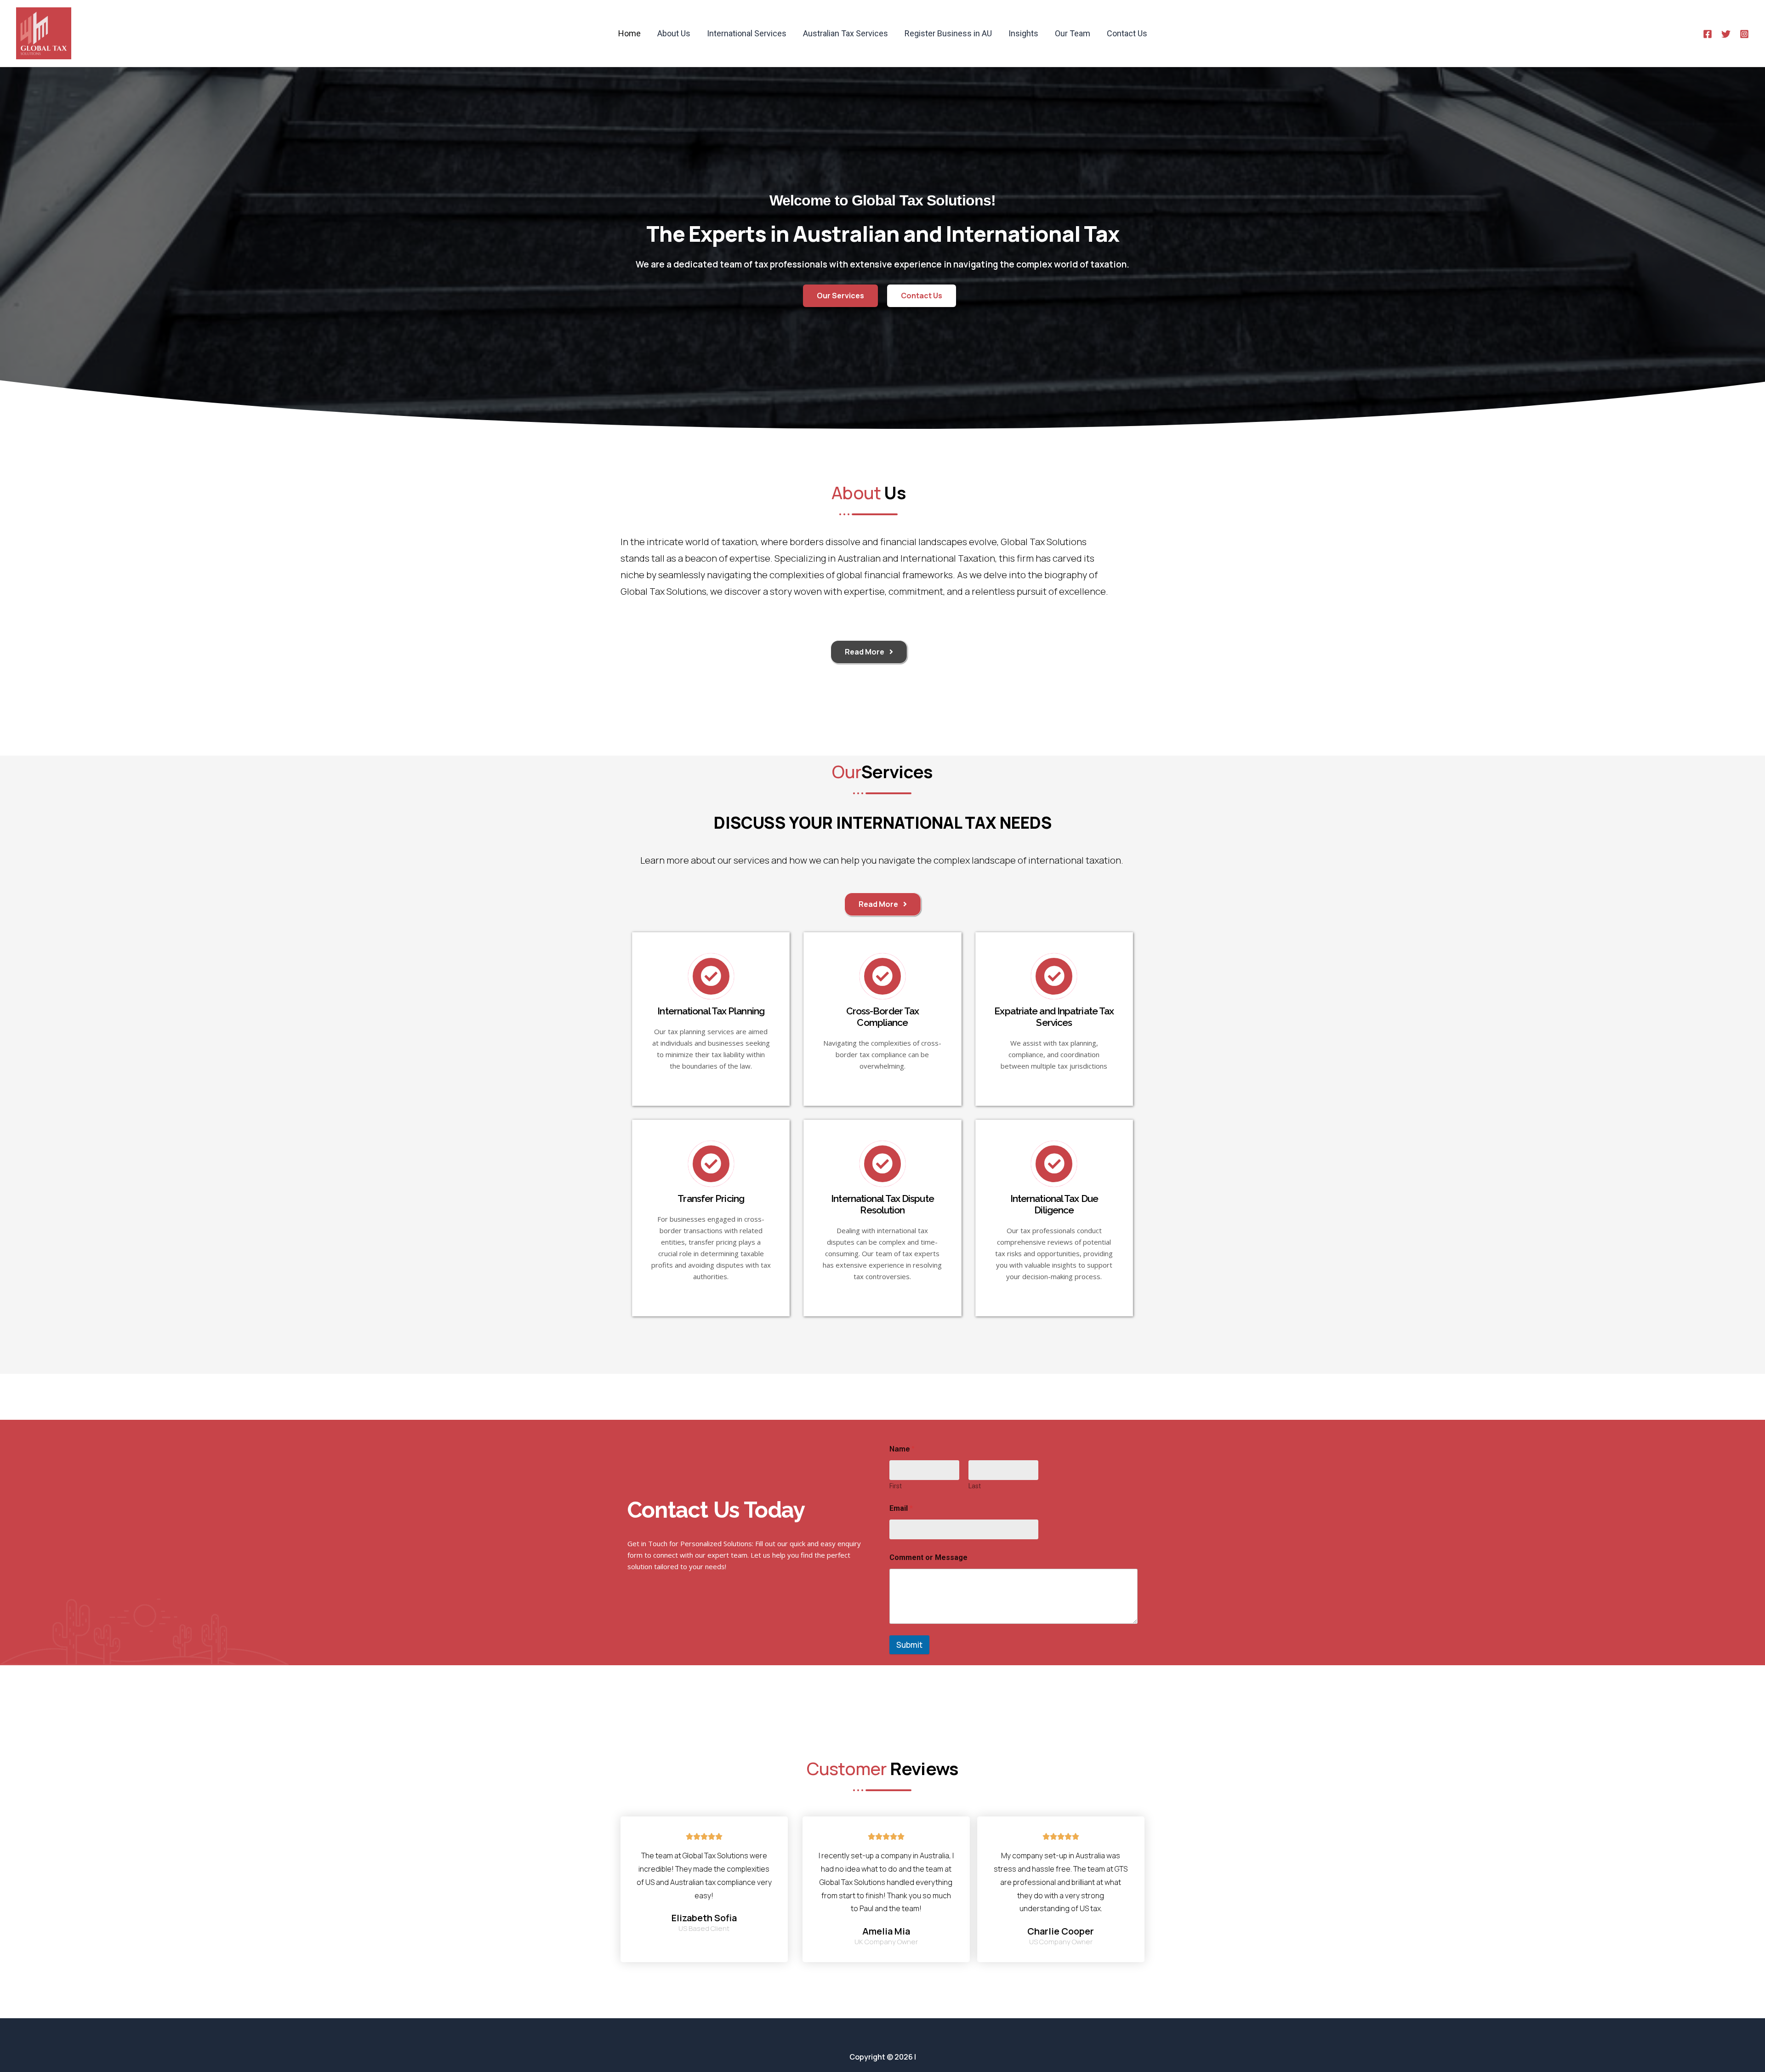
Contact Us (1127, 33)
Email (901, 1508)
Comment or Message (928, 1557)
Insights (1023, 33)
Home (629, 33)
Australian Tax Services (845, 33)
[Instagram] (1744, 34)
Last (975, 1486)
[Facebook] (1708, 34)
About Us (674, 33)
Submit (909, 1645)
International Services (747, 33)
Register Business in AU (948, 33)
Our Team (1073, 33)
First (896, 1486)
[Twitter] (1726, 34)
